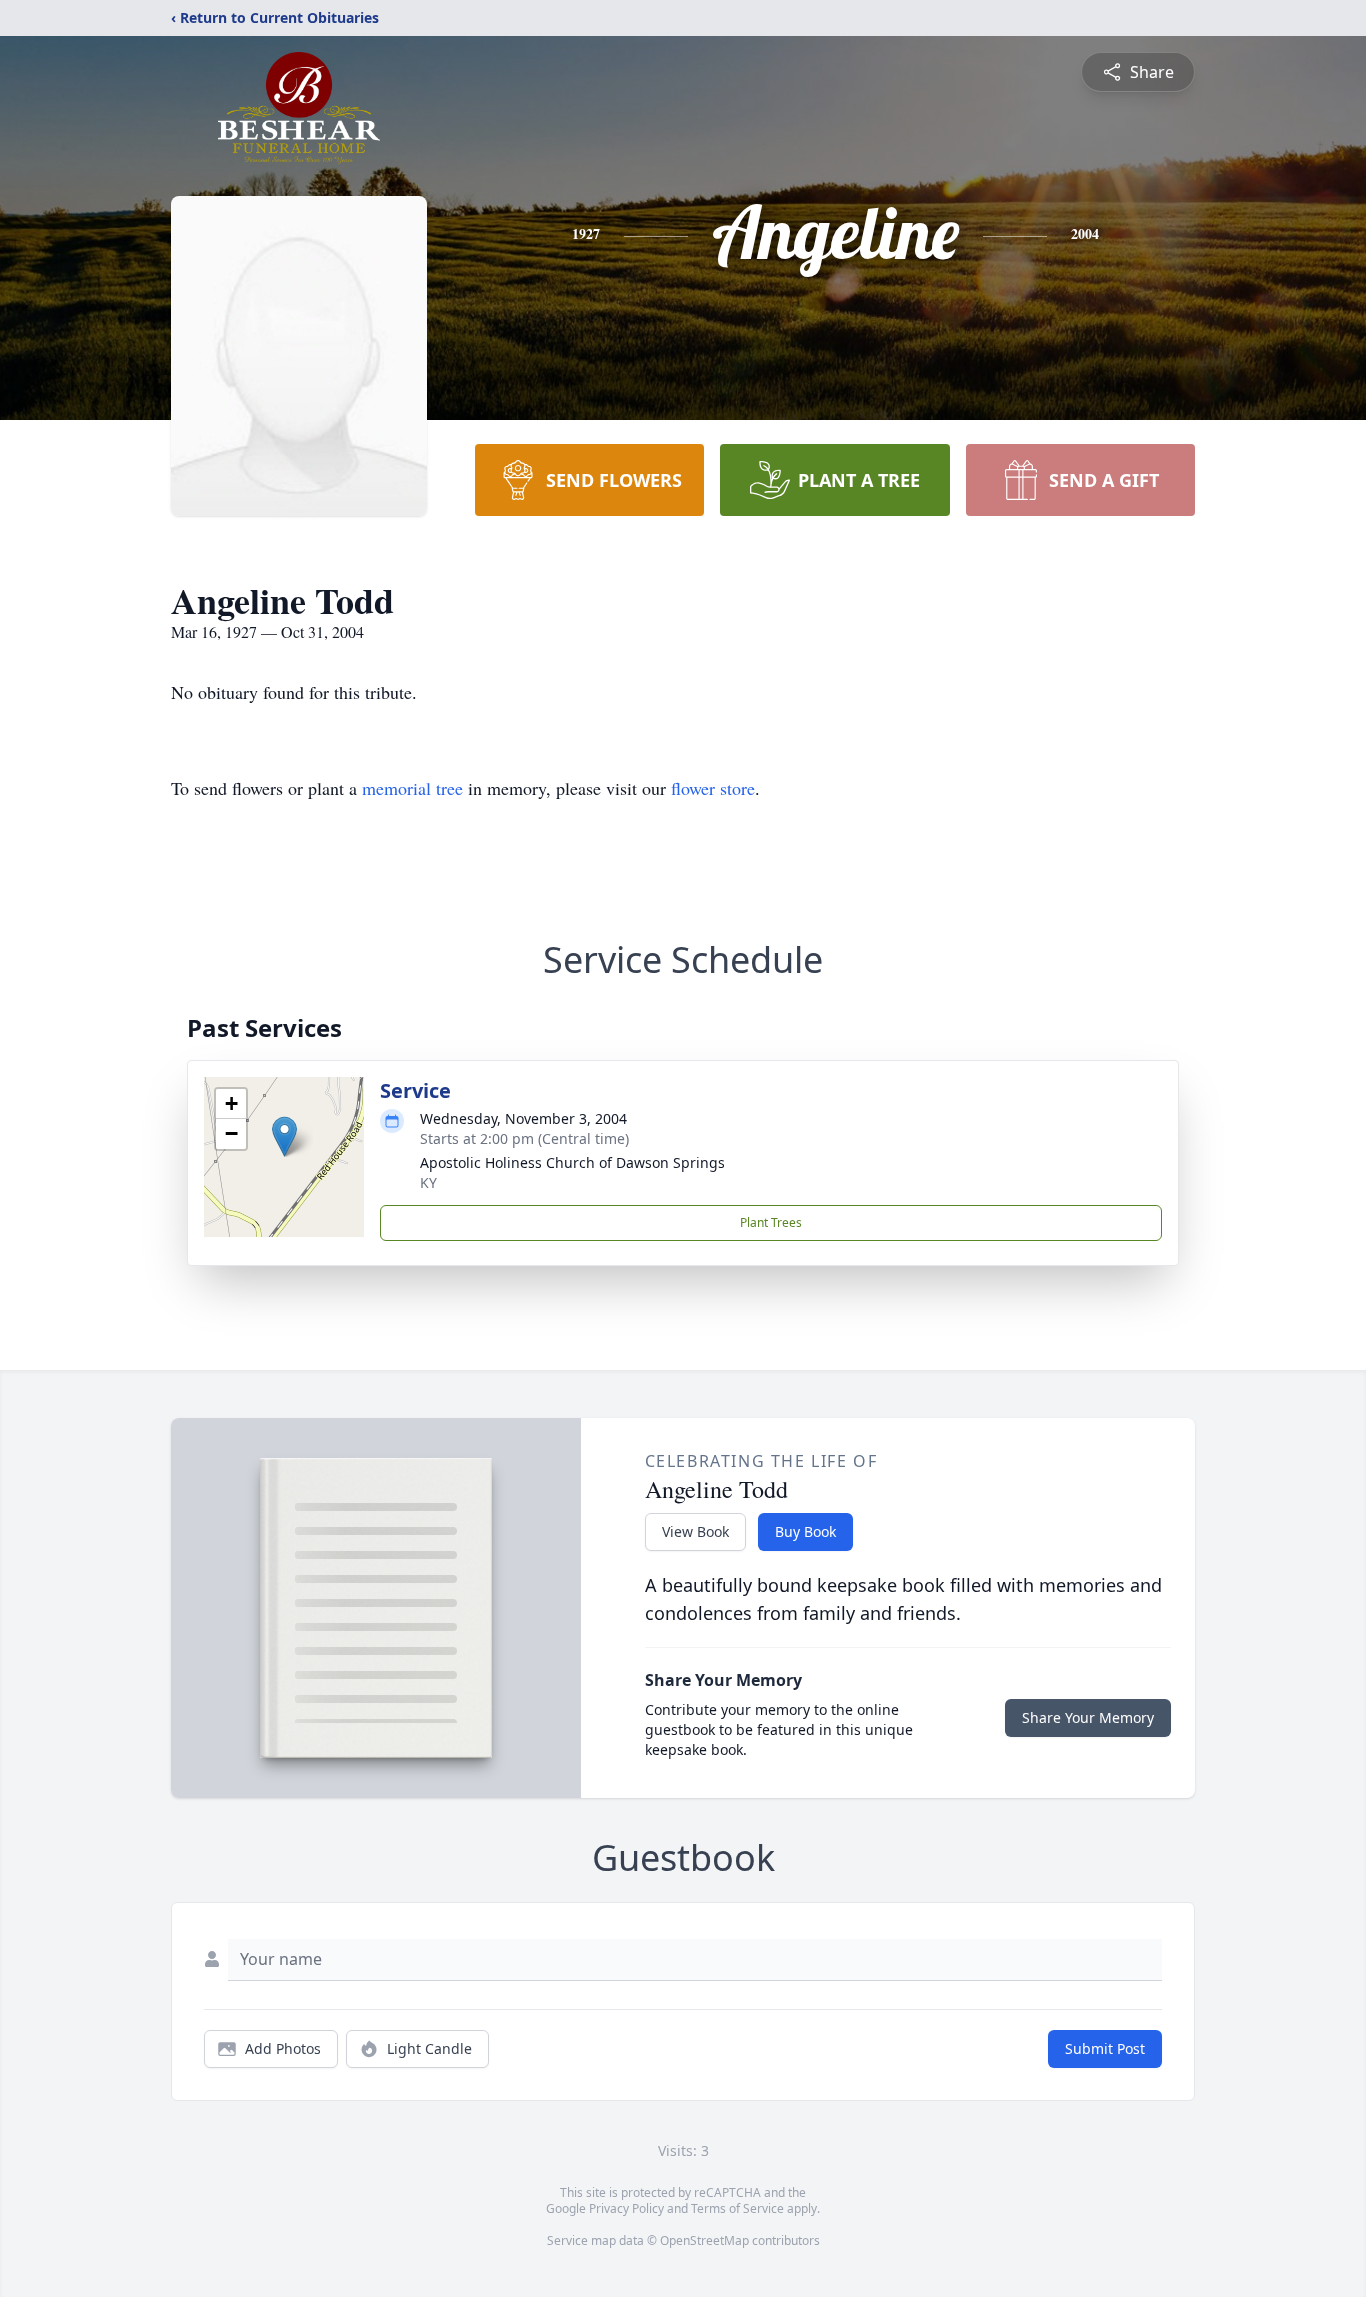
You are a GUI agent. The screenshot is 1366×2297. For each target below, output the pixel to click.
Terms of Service (737, 2208)
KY (428, 1182)
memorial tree (412, 788)
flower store (713, 788)
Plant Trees (771, 1222)
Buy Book (805, 1531)
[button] (284, 1136)
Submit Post (1105, 2048)
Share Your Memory (1088, 1717)
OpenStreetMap (704, 2240)
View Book (695, 1531)
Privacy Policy (626, 2208)
